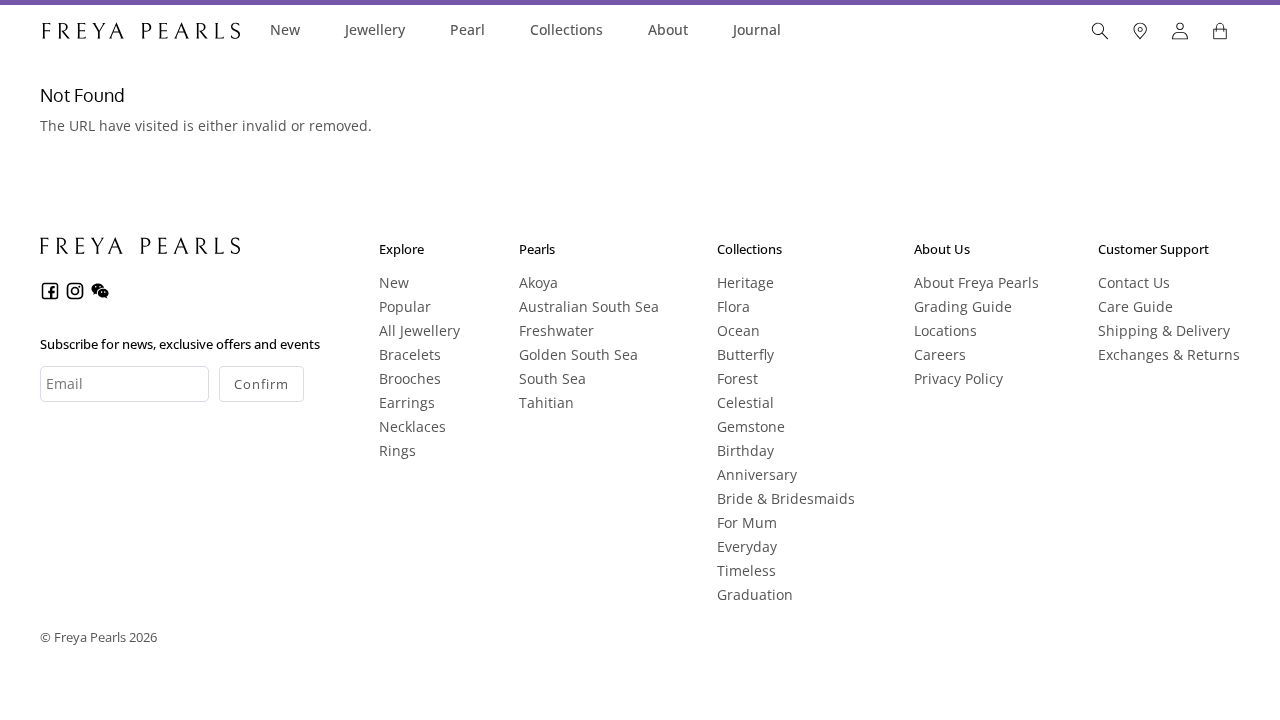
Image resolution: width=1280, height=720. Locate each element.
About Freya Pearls (976, 282)
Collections (566, 29)
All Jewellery (419, 330)
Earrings (407, 402)
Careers (940, 354)
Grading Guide (963, 306)
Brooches (410, 378)
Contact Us (1134, 282)
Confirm (261, 384)
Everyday (747, 546)
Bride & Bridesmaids (786, 498)
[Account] (1180, 31)
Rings (397, 450)
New (285, 29)
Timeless (746, 570)
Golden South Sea (578, 354)
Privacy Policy (958, 378)
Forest (737, 378)
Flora (733, 306)
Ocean (738, 330)
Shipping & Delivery (1164, 330)
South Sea (552, 378)
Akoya (538, 282)
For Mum (747, 522)
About (668, 29)
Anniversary (757, 474)
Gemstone (751, 426)
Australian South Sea (589, 306)
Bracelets (410, 354)
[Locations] (1140, 31)
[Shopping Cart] (1220, 31)
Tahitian (546, 402)
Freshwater (556, 330)
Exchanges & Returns (1169, 354)
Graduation (755, 594)
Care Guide (1135, 306)
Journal (757, 29)
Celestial (745, 402)
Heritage (745, 282)
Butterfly (745, 354)
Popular (405, 306)
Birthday (745, 450)
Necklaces (412, 426)
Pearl (467, 29)
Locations (945, 330)
